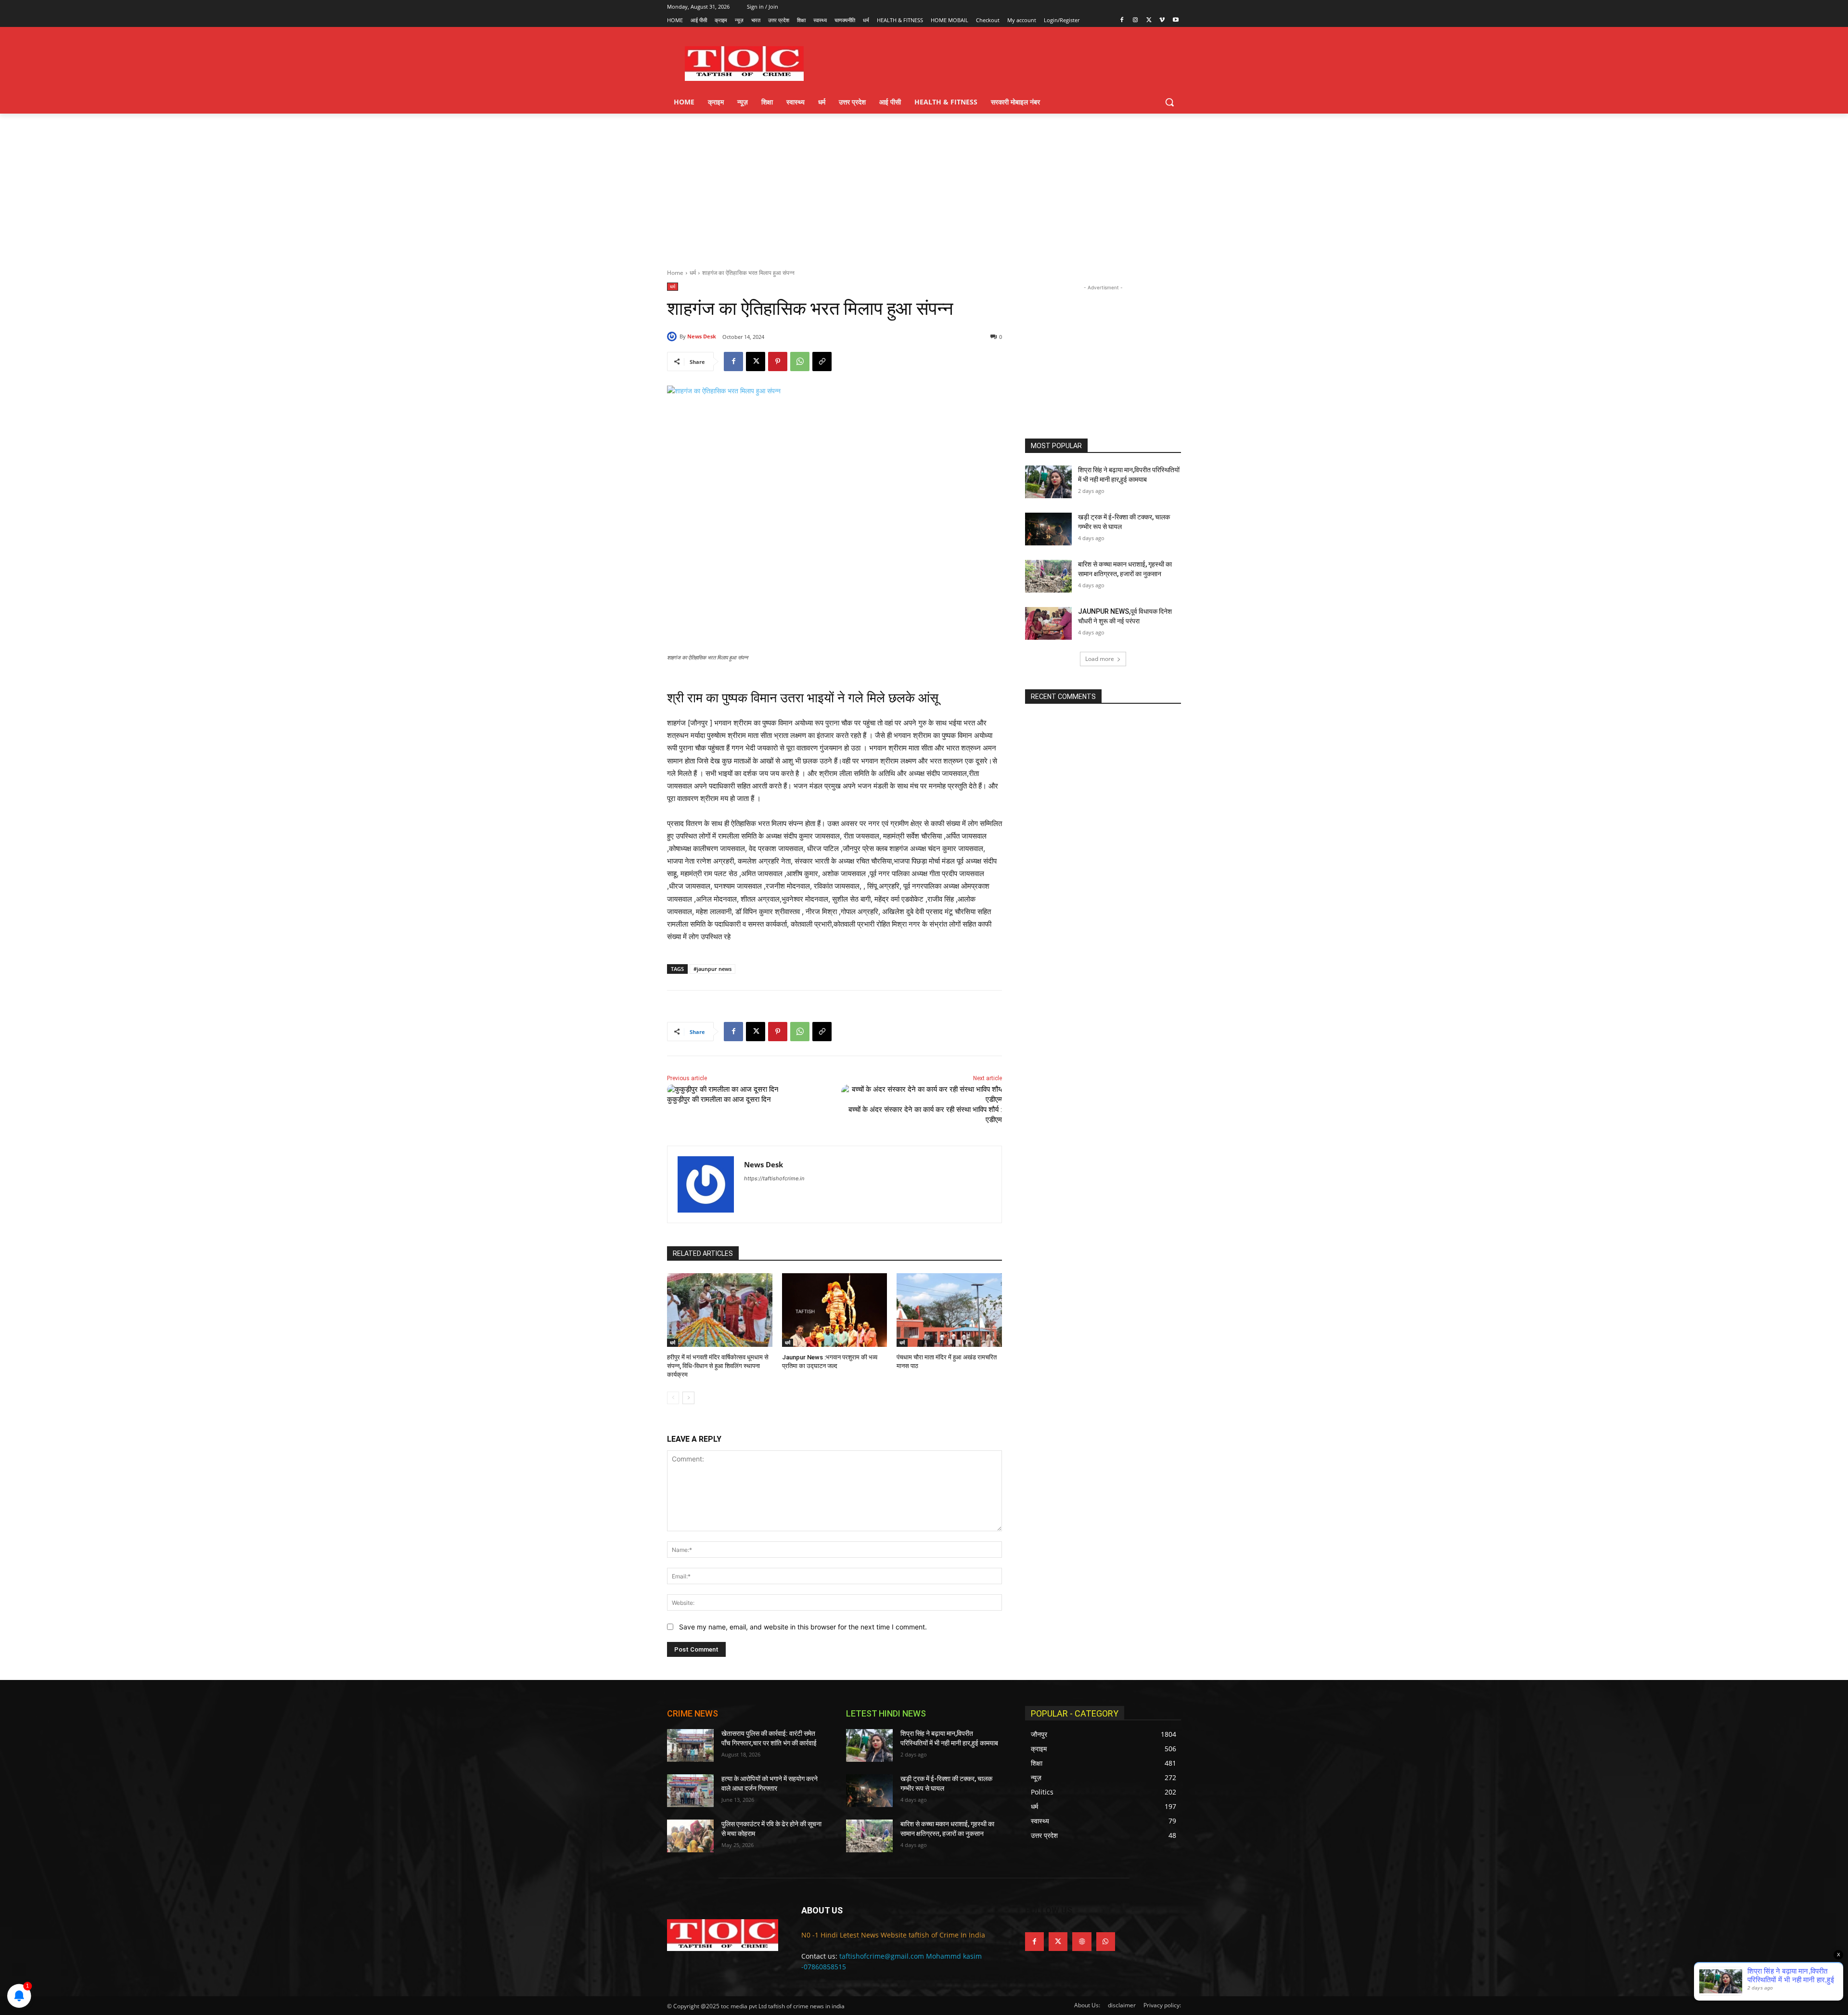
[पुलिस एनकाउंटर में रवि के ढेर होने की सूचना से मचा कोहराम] (690, 1836)
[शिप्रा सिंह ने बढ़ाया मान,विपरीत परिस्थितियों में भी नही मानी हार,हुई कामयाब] (1048, 482)
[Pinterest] (778, 362)
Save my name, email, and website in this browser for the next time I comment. (803, 1627)
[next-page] (688, 1398)
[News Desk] (673, 336)
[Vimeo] (1162, 20)
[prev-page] (673, 1398)
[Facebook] (1122, 20)
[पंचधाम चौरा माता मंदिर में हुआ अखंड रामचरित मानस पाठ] (949, 1310)
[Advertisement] (924, 186)
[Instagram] (1136, 20)
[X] (1149, 20)
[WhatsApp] (800, 362)
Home (675, 273)
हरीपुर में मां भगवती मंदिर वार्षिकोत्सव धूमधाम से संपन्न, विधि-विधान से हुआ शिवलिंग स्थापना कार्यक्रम (718, 1366)
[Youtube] (1175, 20)
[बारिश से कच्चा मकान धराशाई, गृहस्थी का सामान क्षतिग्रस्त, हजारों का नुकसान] (1048, 576)
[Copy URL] (822, 362)
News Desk (702, 336)
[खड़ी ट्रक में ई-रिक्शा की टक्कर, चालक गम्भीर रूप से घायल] (1048, 529)
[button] (1169, 102)
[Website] (1082, 1942)
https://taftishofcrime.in (774, 1178)
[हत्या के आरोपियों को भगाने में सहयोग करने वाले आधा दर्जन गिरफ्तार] (690, 1791)
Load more (1100, 659)
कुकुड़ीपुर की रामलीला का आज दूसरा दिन (719, 1099)
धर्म (693, 273)
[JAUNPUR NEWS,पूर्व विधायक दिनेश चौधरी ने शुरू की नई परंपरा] (1048, 623)
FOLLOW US (1049, 1910)
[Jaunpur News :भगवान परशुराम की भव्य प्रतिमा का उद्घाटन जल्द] (835, 1310)
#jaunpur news (712, 969)
